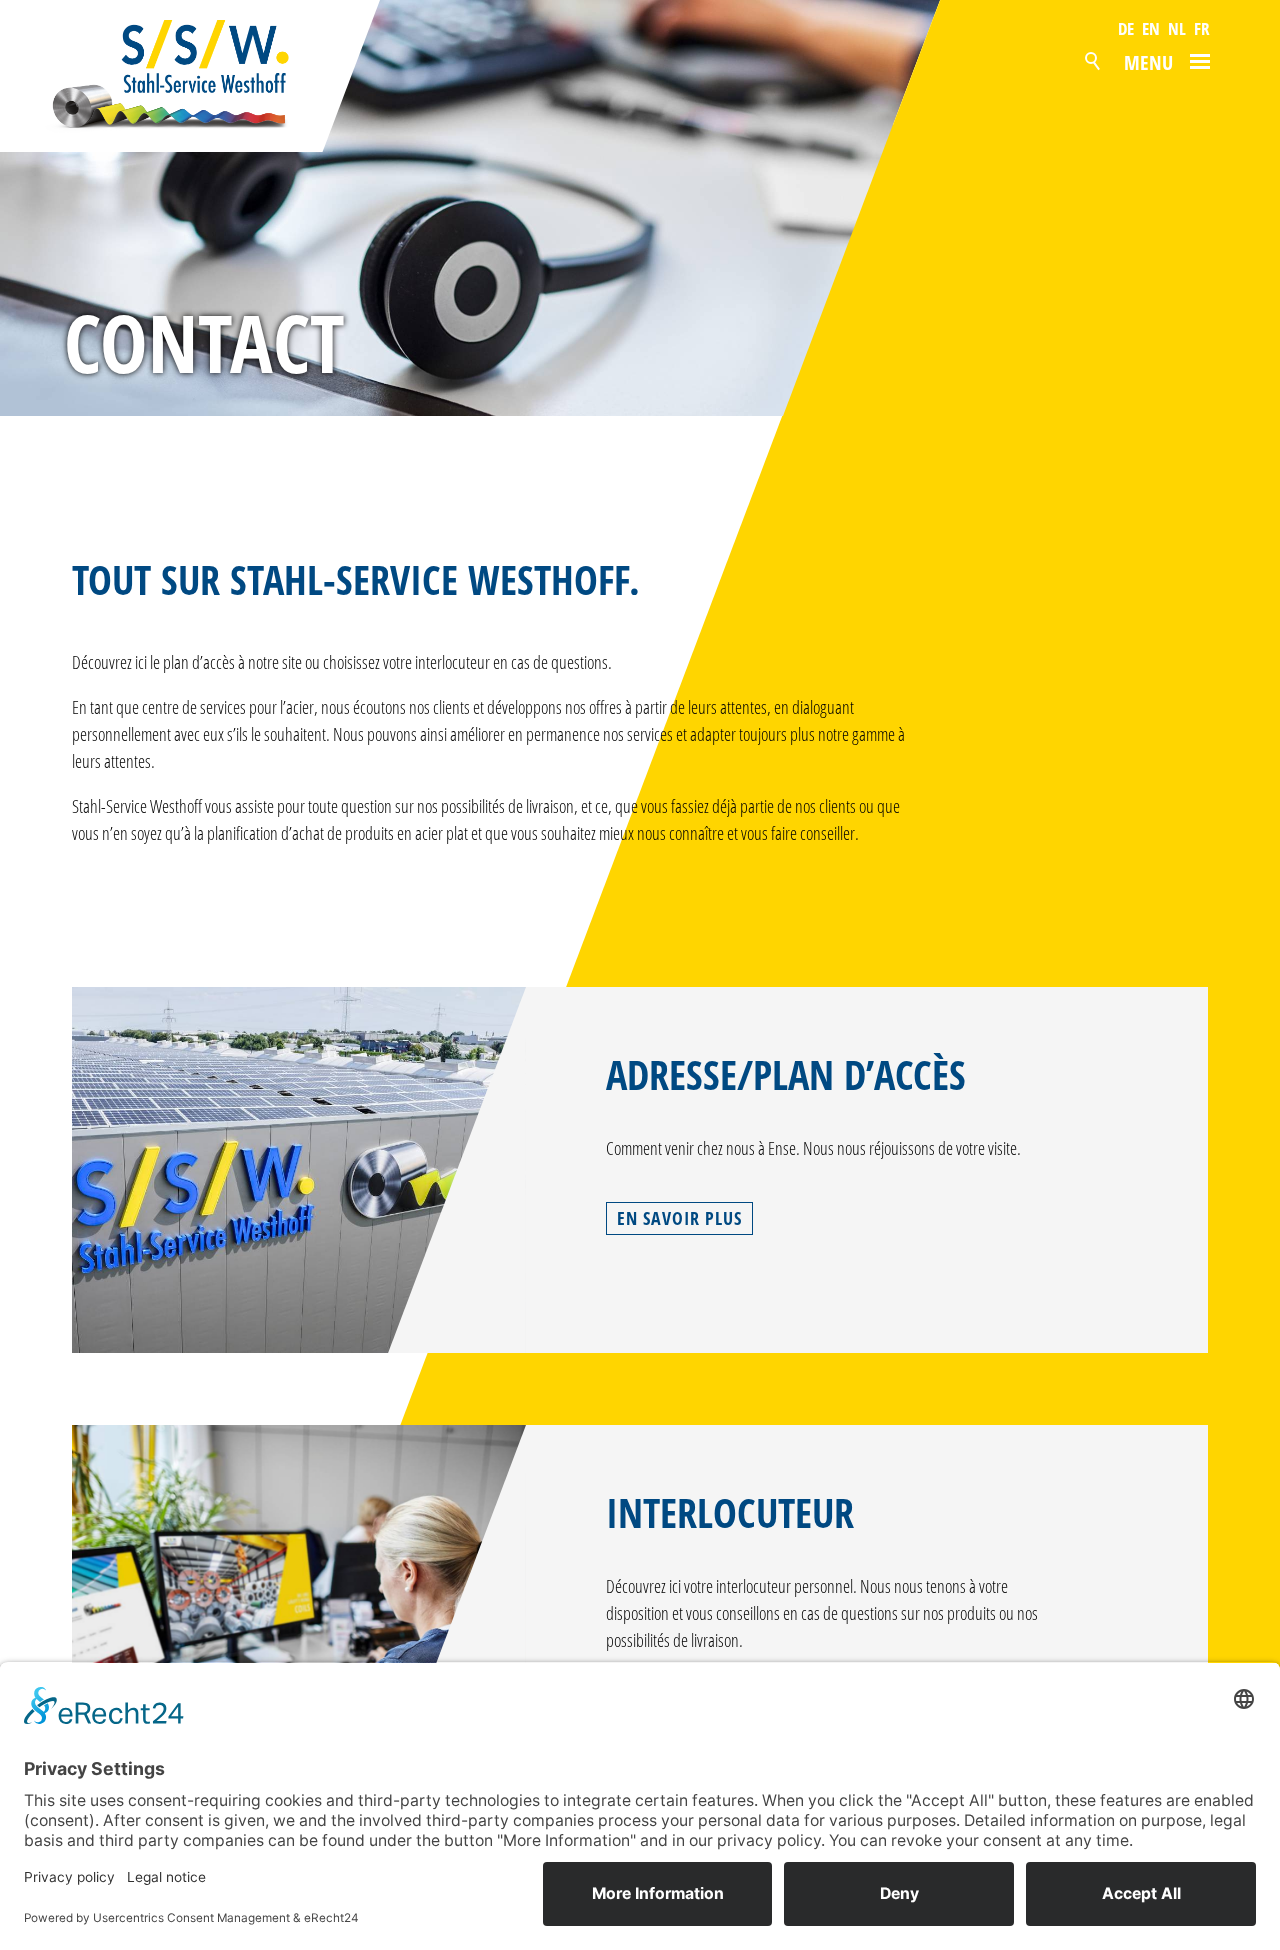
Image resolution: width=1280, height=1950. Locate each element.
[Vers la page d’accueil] (191, 76)
